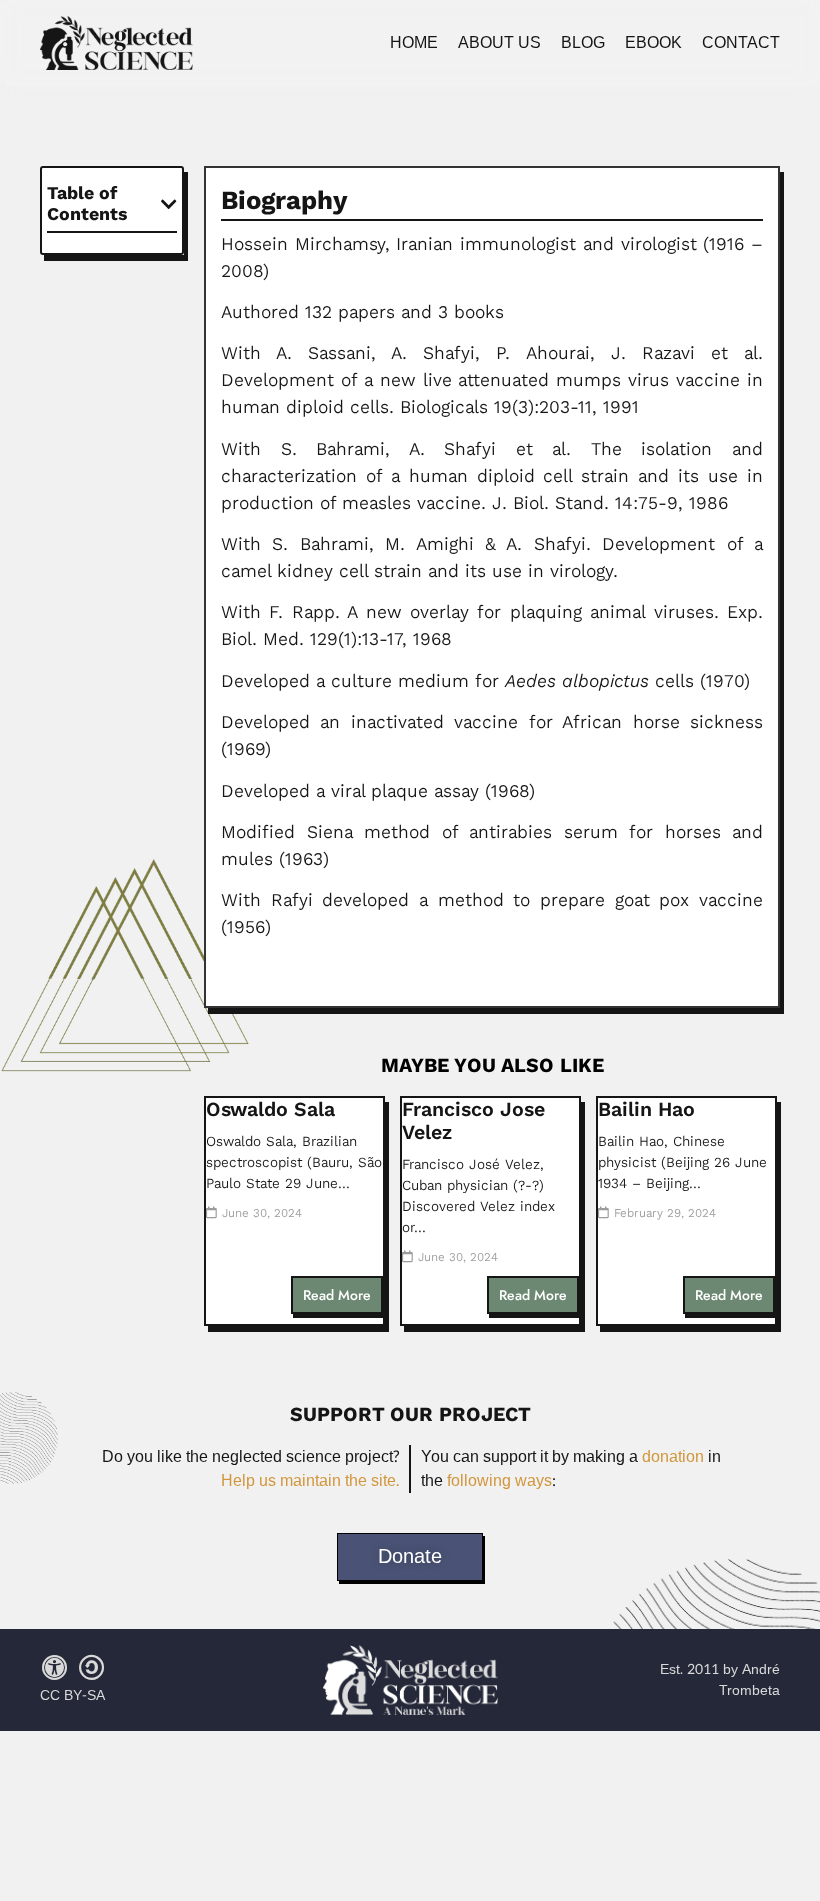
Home (414, 43)
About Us (499, 43)
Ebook (653, 43)
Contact (741, 43)
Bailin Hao (646, 1109)
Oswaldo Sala (270, 1109)
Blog (583, 43)
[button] (169, 204)
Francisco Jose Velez (473, 1121)
